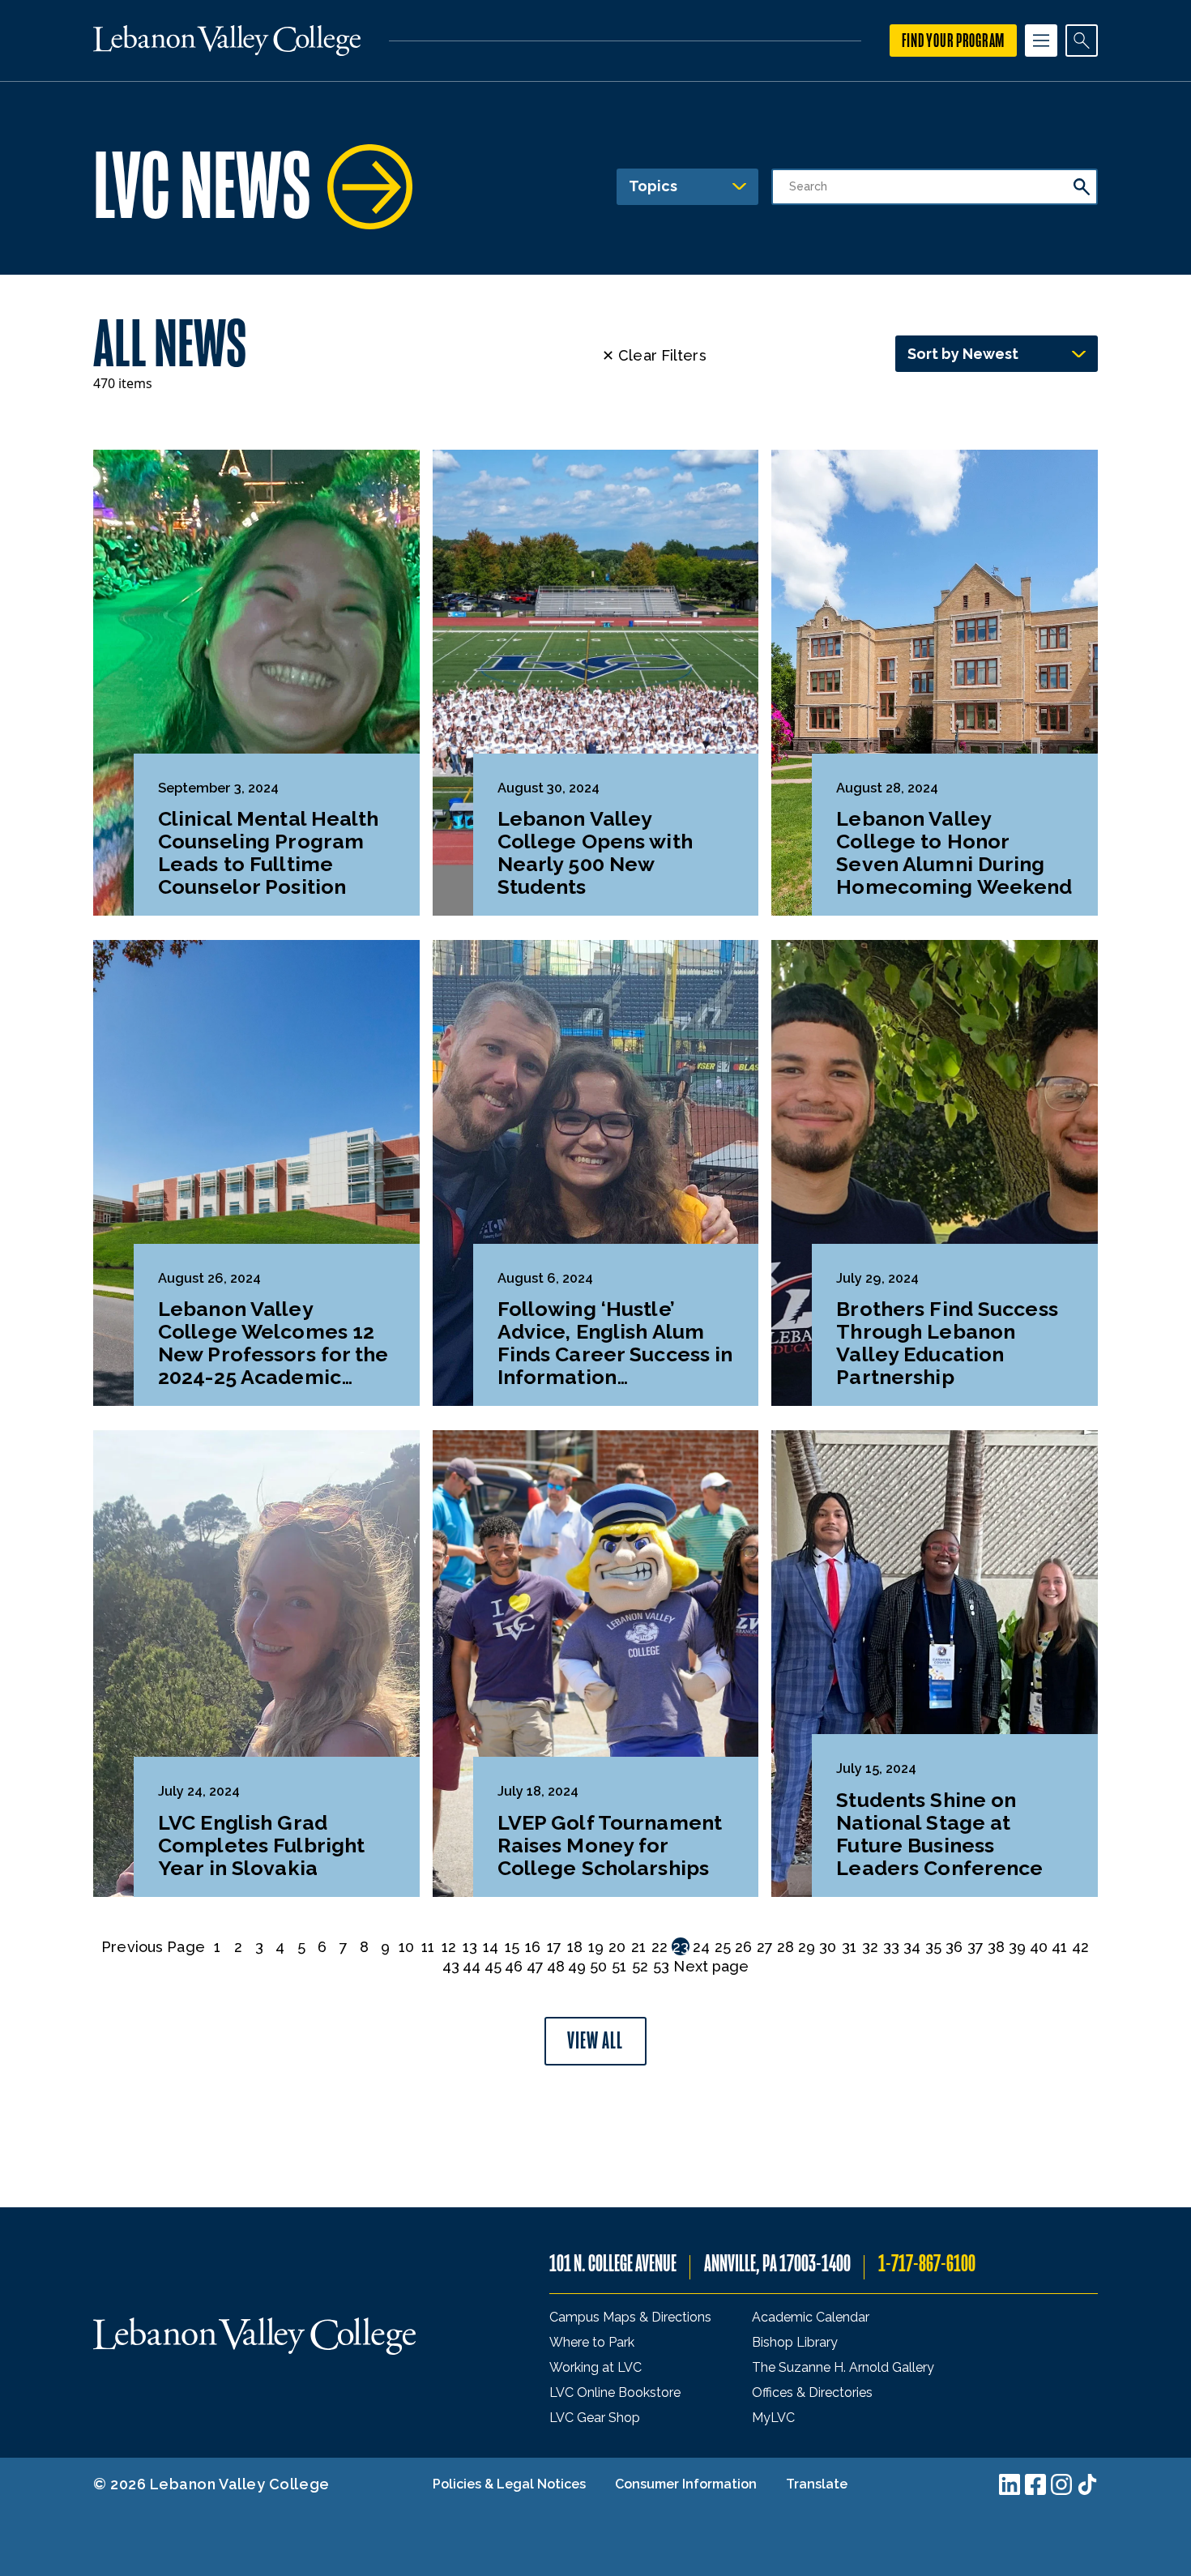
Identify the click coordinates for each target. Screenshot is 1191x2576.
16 (533, 1947)
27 (765, 1947)
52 (640, 1966)
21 (638, 1947)
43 (451, 1966)
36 (954, 1947)
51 (619, 1966)
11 (428, 1947)
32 (870, 1947)
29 (807, 1947)
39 (1017, 1947)
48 (556, 1966)
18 (575, 1947)
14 (491, 1947)
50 (598, 1966)
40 (1039, 1947)
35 (933, 1947)
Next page (711, 1966)
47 (535, 1966)
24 (701, 1947)
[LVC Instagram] (1061, 2484)
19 (596, 1947)
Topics (653, 186)
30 (828, 1947)
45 (493, 1966)
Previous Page (153, 1947)
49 (577, 1966)
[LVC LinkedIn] (1010, 2484)
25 (723, 1947)
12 (449, 1947)
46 (514, 1966)
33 (891, 1947)
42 (1080, 1947)
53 (661, 1966)
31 (849, 1947)
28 (785, 1947)
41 (1059, 1947)
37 (975, 1947)
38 (996, 1947)
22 (660, 1947)
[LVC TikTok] (1087, 2484)
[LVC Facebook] (1035, 2484)
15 (512, 1947)
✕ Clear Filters (654, 355)
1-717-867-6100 (927, 2264)
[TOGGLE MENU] (1041, 41)
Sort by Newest (963, 354)
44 (472, 1966)
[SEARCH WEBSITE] (1082, 41)
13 (470, 1947)
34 (912, 1947)
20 (617, 1947)
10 (406, 1947)
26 (743, 1947)
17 (554, 1947)
